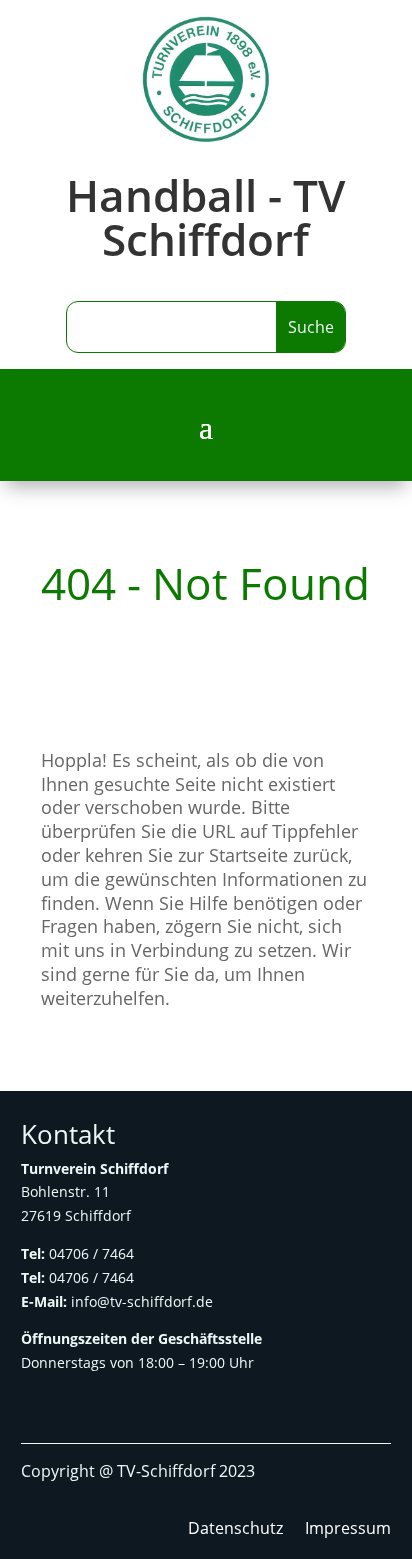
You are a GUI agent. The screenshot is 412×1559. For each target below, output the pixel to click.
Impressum (348, 1530)
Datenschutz (235, 1530)
